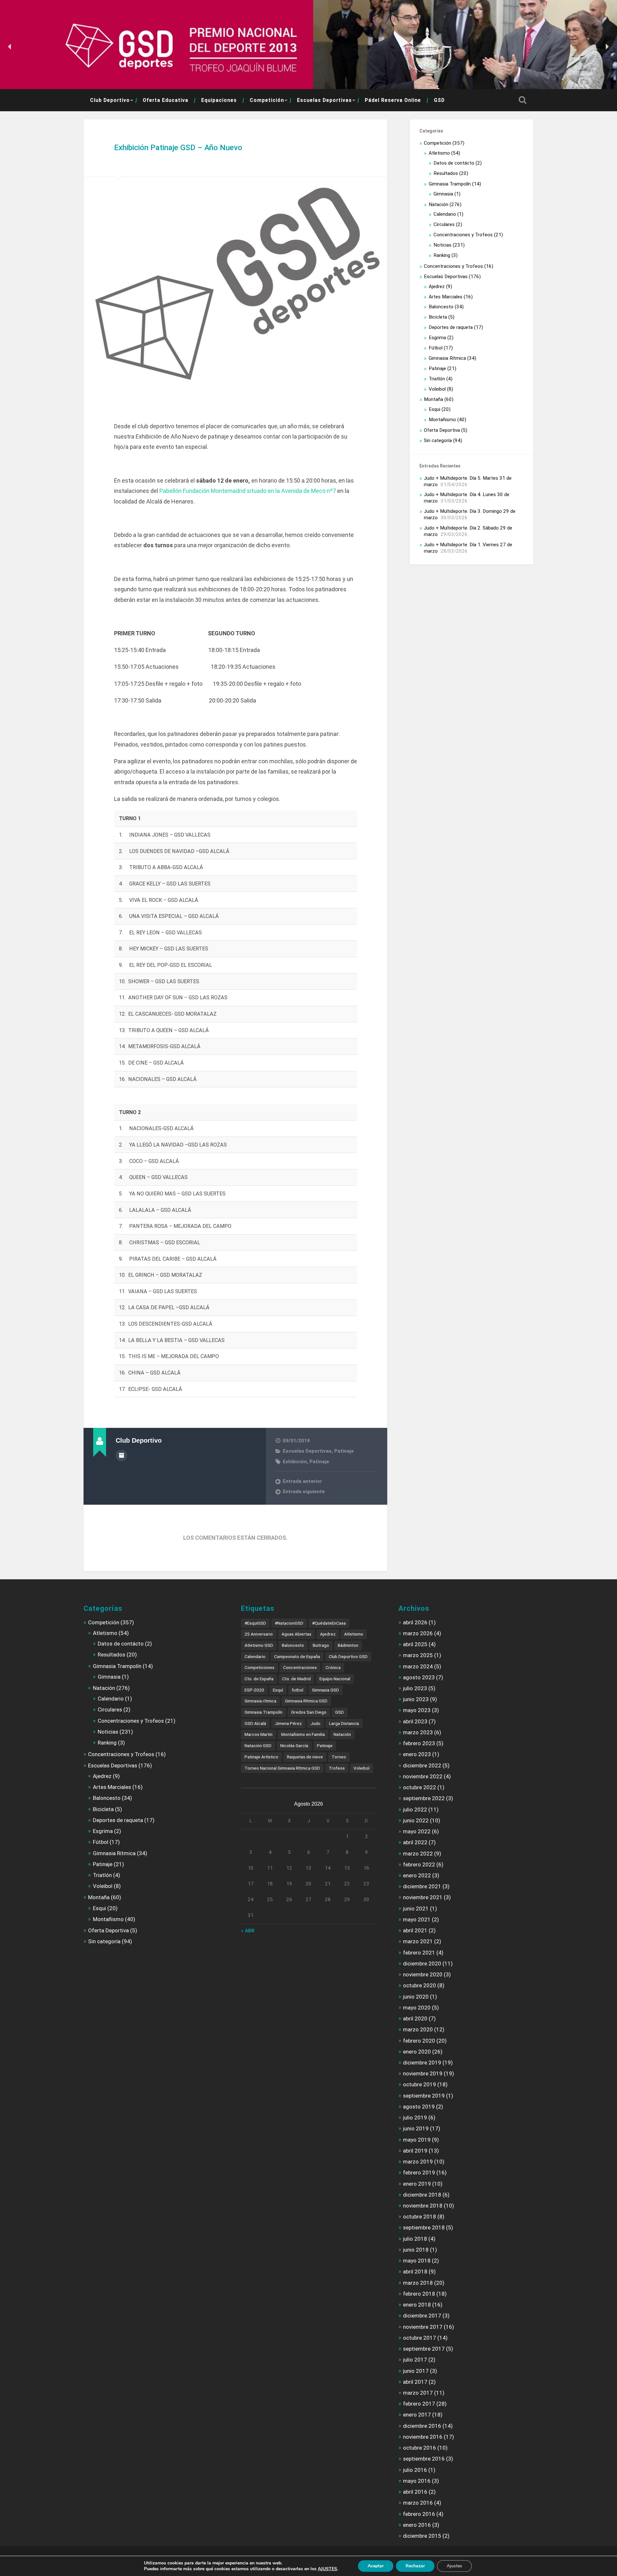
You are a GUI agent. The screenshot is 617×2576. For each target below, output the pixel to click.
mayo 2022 (417, 1831)
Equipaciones (219, 100)
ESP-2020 (254, 1690)
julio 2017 (415, 2360)
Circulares (444, 224)
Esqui (434, 409)
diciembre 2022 (422, 1765)
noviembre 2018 (423, 2206)
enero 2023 (417, 1754)
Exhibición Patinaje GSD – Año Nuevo (178, 148)
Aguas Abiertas (296, 1634)
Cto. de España (259, 1679)
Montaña (434, 399)
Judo (315, 1723)
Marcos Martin (259, 1734)
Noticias (443, 245)
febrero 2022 (419, 1864)
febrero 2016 (419, 2514)
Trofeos (337, 1768)
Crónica (333, 1667)
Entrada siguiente (304, 1492)
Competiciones (259, 1667)
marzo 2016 (418, 2503)
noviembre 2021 (423, 1897)
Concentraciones (300, 1667)
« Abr (248, 1931)
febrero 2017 (419, 2404)
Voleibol (437, 389)
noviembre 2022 (423, 1776)
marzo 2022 (418, 1854)
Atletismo (439, 153)
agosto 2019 (419, 2107)
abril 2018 (415, 2272)
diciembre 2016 (422, 2426)
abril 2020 (415, 2018)
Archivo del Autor (121, 1456)
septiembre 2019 (424, 2096)
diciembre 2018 (422, 2195)
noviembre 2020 (423, 1974)
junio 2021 (416, 1909)
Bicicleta (438, 317)
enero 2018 (417, 2305)
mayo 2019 (417, 2140)
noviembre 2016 (423, 2437)
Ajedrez (437, 286)
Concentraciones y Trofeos (463, 235)
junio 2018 (416, 2250)
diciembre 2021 (422, 1886)
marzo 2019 (418, 2162)
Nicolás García (294, 1746)
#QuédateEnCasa (329, 1623)
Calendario (445, 214)
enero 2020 (417, 2052)
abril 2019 (415, 2151)
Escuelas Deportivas (324, 100)
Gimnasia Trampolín (450, 184)
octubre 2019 (420, 2084)
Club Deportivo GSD (348, 1656)
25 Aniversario (259, 1634)
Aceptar (376, 2566)
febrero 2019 (419, 2172)
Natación (438, 204)
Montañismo (442, 420)
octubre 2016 (420, 2448)
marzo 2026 (418, 1633)
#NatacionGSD (289, 1623)
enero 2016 (417, 2525)
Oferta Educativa (165, 100)
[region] (308, 47)
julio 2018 (415, 2239)
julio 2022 (415, 1810)
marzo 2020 (418, 2029)
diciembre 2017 (422, 2316)
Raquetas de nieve (305, 1757)
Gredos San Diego (309, 1712)
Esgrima (437, 338)
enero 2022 (417, 1875)
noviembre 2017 (423, 2327)
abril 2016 (415, 2492)
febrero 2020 (419, 2041)
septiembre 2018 (424, 2227)
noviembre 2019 (423, 2073)
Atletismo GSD (259, 1645)
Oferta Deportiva (442, 430)
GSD (439, 100)
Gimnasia (443, 194)
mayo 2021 (417, 1919)
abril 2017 (415, 2382)
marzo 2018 (418, 2283)
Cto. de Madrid (296, 1679)
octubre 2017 (420, 2338)
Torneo (339, 1757)
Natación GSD (258, 1746)
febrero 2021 (419, 1953)
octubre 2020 (420, 1985)
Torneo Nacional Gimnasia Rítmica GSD (282, 1768)
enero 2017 (417, 2415)
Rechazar (415, 2566)
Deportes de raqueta (451, 327)
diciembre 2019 (422, 2063)
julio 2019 (415, 2118)
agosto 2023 (419, 1677)
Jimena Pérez (288, 1723)
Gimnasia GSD (326, 1690)
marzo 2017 (418, 2393)
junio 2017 (416, 2371)
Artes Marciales (446, 297)
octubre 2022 (420, 1787)
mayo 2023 (417, 1710)
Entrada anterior (302, 1481)
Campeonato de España (297, 1656)
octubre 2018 (420, 2217)
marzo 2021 (418, 1941)
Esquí (278, 1690)
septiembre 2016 (424, 2459)
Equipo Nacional (335, 1679)
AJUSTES (327, 2569)
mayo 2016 (417, 2481)
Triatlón (437, 379)
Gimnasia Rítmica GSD (306, 1701)
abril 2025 (415, 1644)
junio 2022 (416, 1820)
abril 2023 (415, 1721)
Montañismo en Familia (303, 1734)
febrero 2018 (419, 2294)
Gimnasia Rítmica (447, 358)
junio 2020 (416, 1997)
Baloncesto (441, 307)
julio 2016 (415, 2470)
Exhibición (295, 1462)
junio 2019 (416, 2128)
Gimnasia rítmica (260, 1701)
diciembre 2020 (422, 1964)
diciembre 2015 (422, 2536)
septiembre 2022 (424, 1798)
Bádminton (348, 1645)
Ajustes (454, 2566)
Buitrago (321, 1645)
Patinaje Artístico (261, 1757)
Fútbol (436, 348)
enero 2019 (417, 2184)
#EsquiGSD (255, 1623)
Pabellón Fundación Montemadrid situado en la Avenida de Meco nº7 (248, 491)
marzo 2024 (418, 1666)
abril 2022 (415, 1842)
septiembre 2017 (424, 2349)
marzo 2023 (418, 1732)
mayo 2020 (417, 2008)
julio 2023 (415, 1688)
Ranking (442, 255)
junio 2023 (416, 1699)
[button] (10, 47)
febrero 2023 (419, 1743)
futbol (298, 1690)
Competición (267, 100)
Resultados (446, 173)
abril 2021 (415, 1930)
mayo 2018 (417, 2261)
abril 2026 (415, 1622)
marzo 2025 (418, 1655)
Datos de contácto (454, 163)
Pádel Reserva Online (393, 100)
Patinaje (344, 1451)
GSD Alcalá (255, 1723)
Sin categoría (438, 440)
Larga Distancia (344, 1723)
